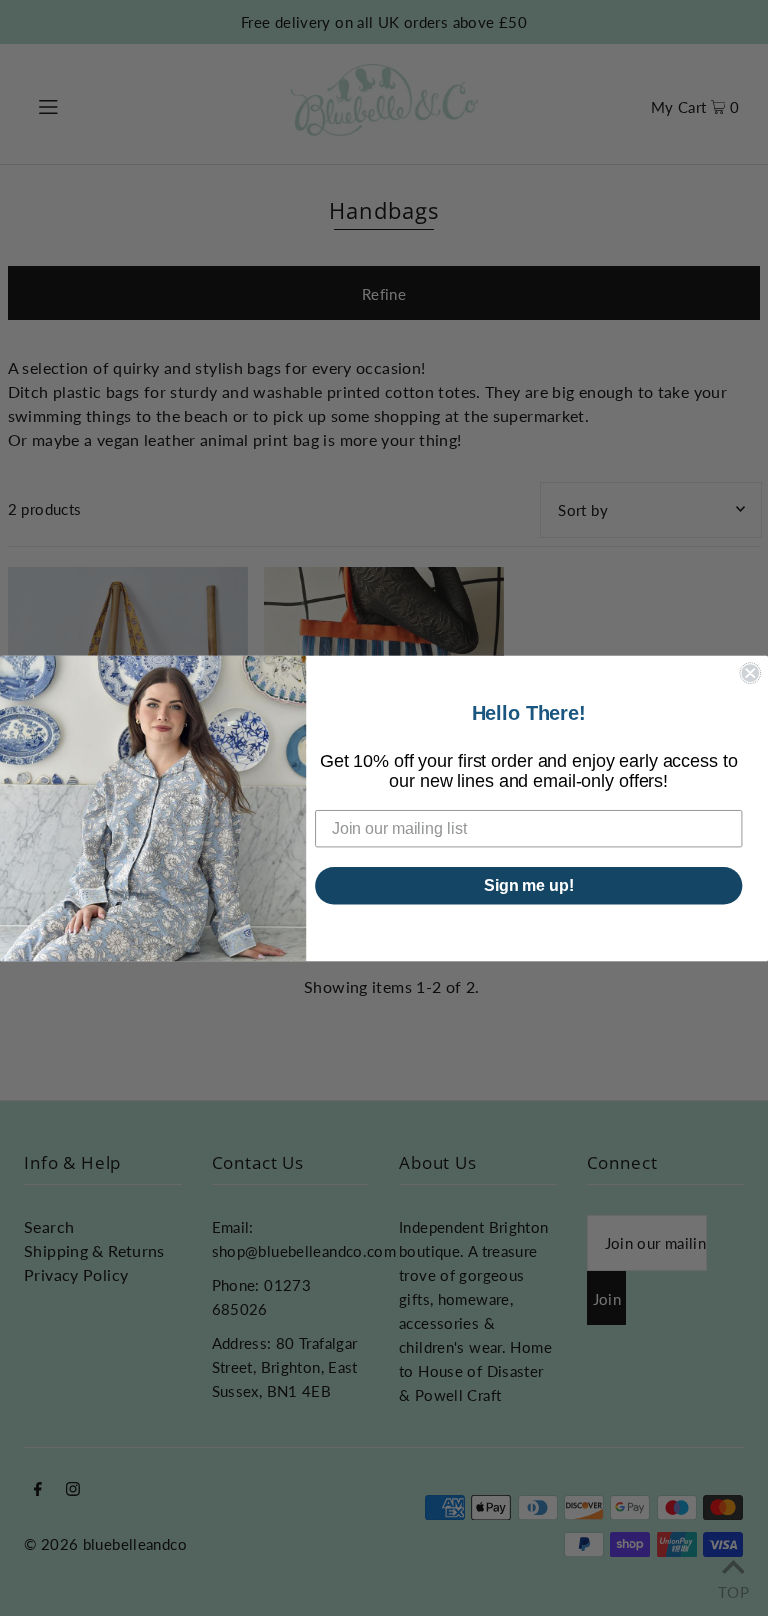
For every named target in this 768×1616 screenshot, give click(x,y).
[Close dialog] (750, 673)
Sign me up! (529, 884)
